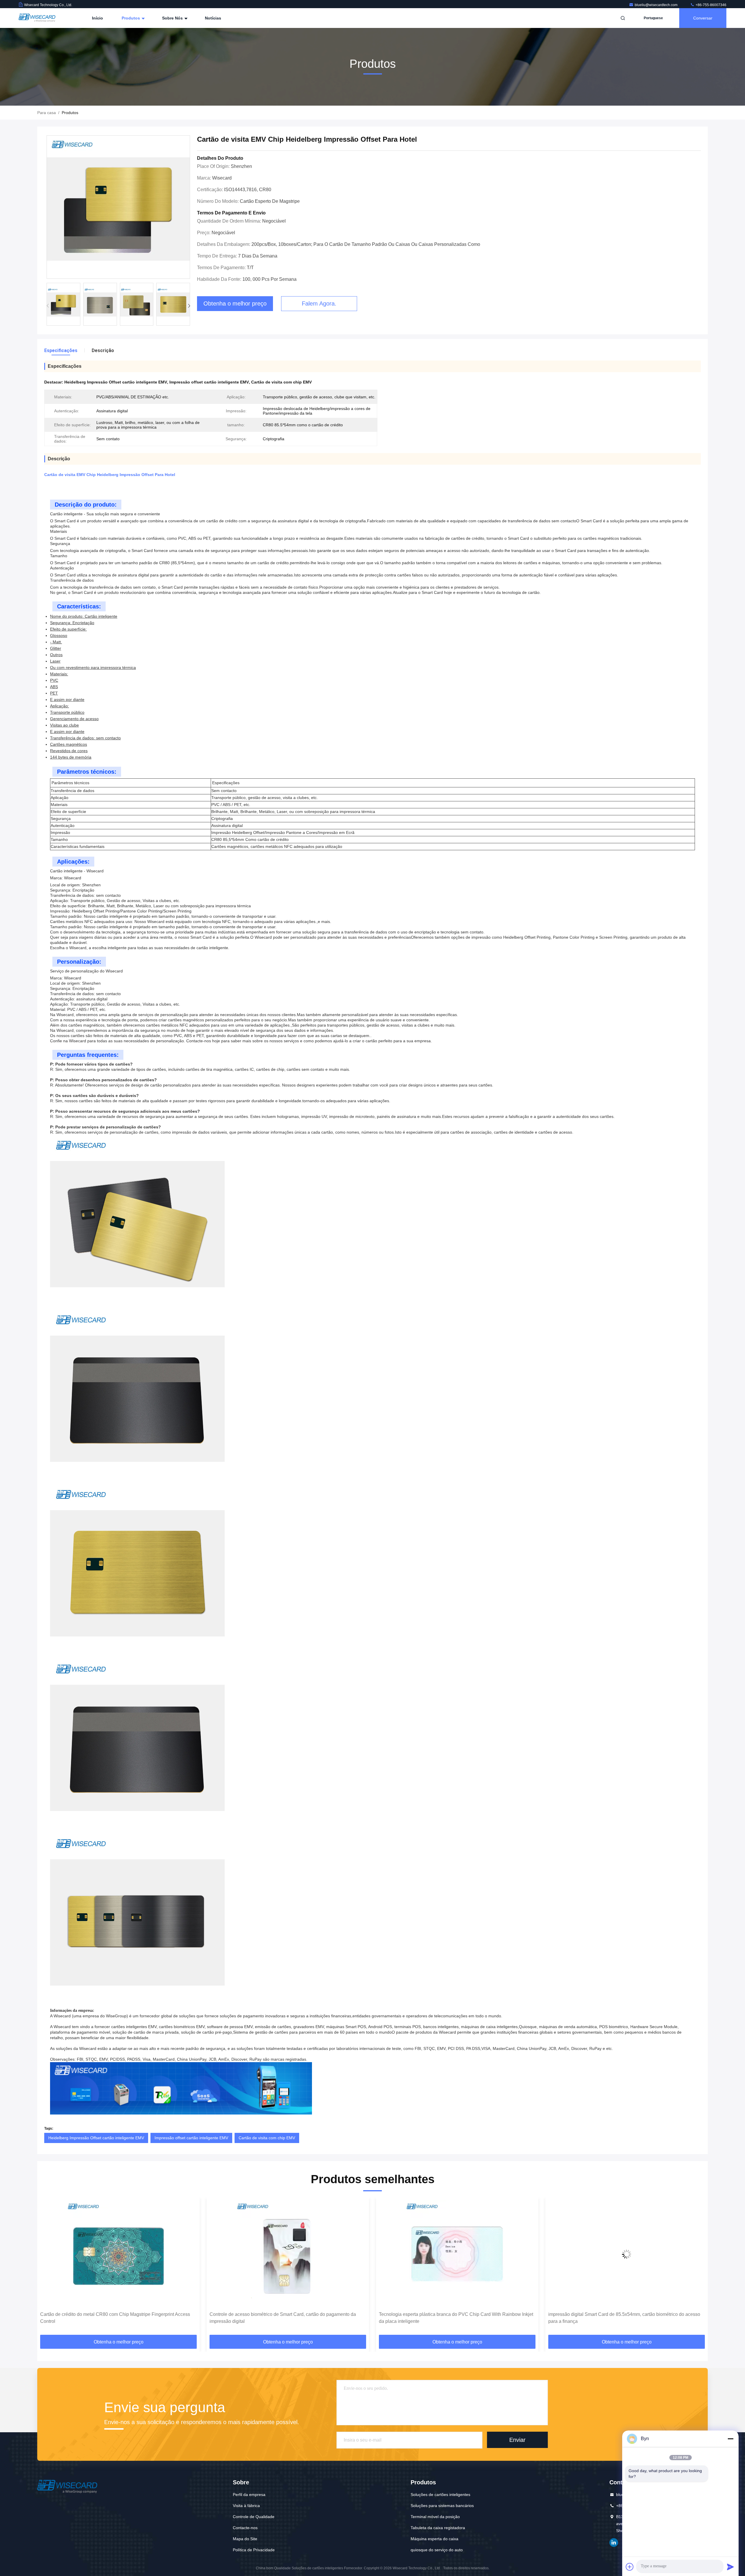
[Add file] (630, 2567)
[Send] (730, 2567)
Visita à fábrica (246, 2506)
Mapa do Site (245, 2539)
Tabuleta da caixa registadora (438, 2528)
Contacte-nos (245, 2528)
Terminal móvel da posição (435, 2517)
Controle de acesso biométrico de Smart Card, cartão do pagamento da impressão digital (113, 2318)
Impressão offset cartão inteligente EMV (191, 2138)
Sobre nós (173, 18)
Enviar (517, 2440)
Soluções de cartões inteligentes (440, 2495)
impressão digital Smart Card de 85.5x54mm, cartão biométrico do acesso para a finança (455, 2318)
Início (97, 18)
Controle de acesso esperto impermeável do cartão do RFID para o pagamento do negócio (617, 2318)
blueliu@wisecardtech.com (657, 5)
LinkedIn (614, 2543)
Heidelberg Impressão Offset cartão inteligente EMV (96, 2138)
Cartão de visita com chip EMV (267, 2138)
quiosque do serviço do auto (437, 2550)
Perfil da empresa (249, 2495)
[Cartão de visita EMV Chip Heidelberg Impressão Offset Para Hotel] (118, 207)
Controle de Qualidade (254, 2517)
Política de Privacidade (254, 2550)
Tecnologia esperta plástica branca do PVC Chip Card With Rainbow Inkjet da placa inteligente (287, 2318)
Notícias (213, 18)
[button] (189, 306)
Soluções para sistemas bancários (442, 2506)
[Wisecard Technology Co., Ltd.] (37, 18)
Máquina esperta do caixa (434, 2539)
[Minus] (730, 2439)
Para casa (47, 113)
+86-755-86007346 (711, 5)
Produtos (131, 18)
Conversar (703, 18)
